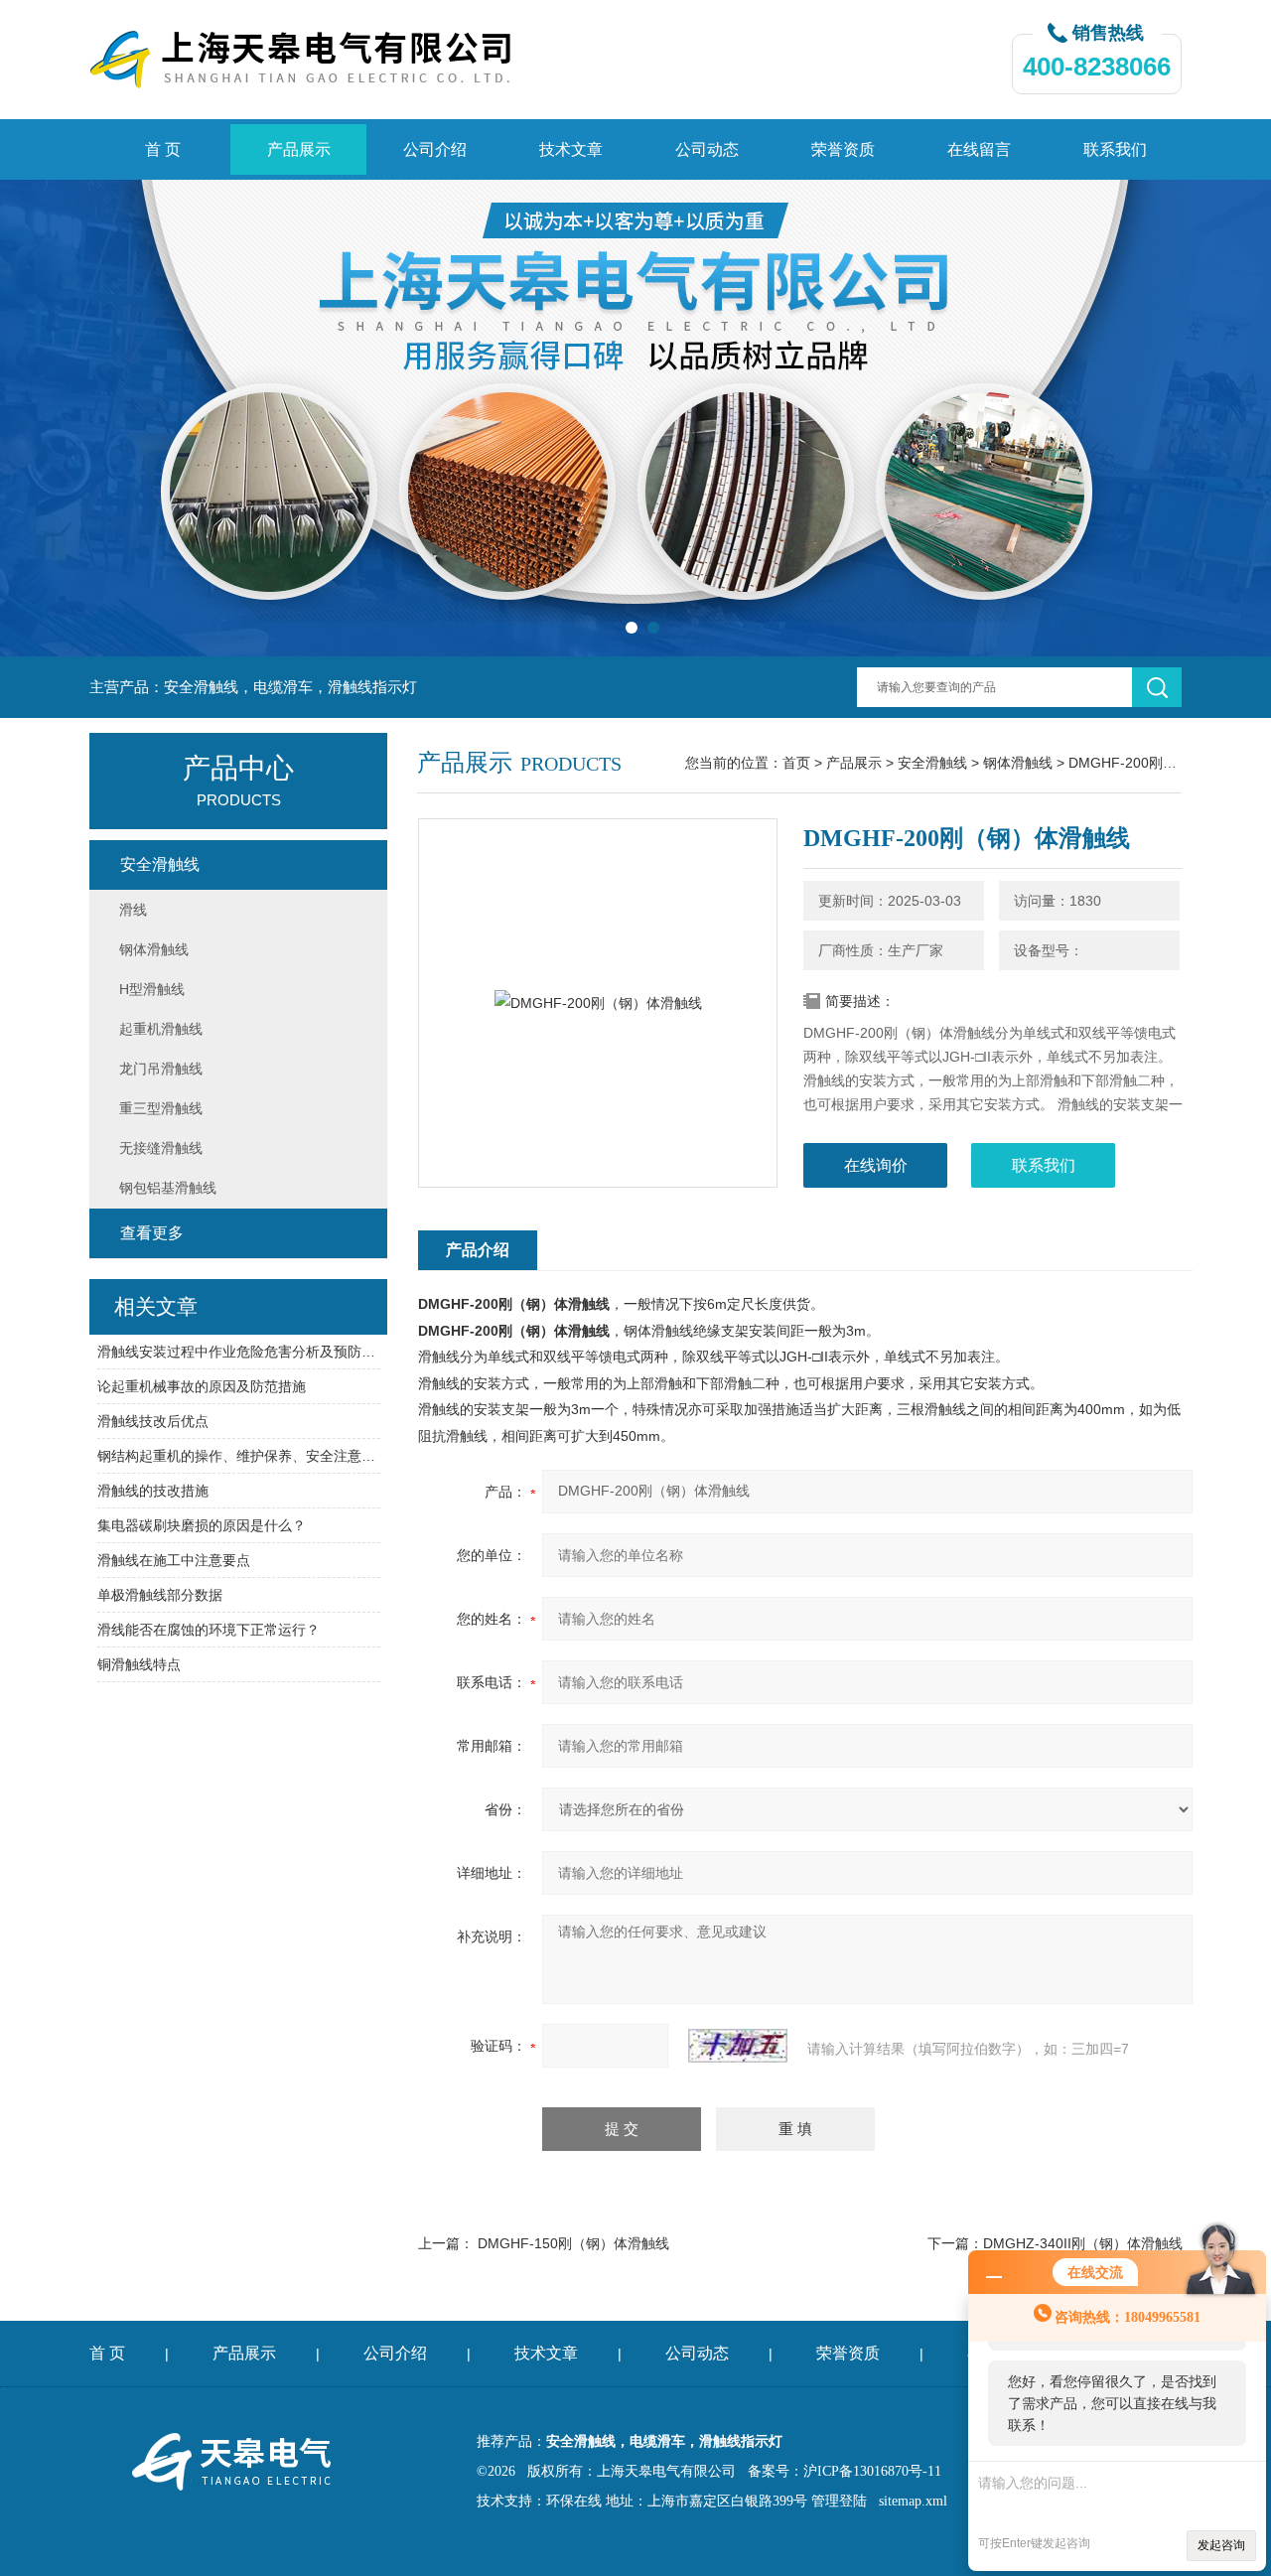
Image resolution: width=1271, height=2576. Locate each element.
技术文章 (571, 149)
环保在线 (574, 2501)
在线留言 (979, 149)
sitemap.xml (913, 2501)
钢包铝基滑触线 (168, 1188)
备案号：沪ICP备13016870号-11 (845, 2471)
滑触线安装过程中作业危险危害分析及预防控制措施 (239, 1352)
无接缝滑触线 (161, 1148)
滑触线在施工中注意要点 (174, 1560)
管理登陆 (839, 2501)
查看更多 (152, 1233)
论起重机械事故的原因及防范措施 (202, 1386)
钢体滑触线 (1018, 763)
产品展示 (299, 149)
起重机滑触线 (161, 1029)
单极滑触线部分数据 (160, 1595)
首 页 (163, 149)
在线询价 (876, 1165)
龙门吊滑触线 (161, 1069)
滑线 (133, 910)
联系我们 (1115, 149)
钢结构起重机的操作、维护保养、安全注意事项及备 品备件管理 (239, 1456)
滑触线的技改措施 (153, 1491)
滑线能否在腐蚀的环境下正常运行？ (209, 1630)
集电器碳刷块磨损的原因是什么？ (202, 1525)
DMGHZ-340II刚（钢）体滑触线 (1083, 2243)
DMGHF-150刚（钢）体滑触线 (573, 2243)
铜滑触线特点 (139, 1664)
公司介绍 (435, 149)
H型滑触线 (152, 989)
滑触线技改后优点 (153, 1421)
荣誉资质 (843, 149)
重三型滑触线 (161, 1108)
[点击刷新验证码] (738, 2046)
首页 (796, 763)
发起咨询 (1221, 2545)
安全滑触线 (932, 763)
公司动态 (707, 149)
